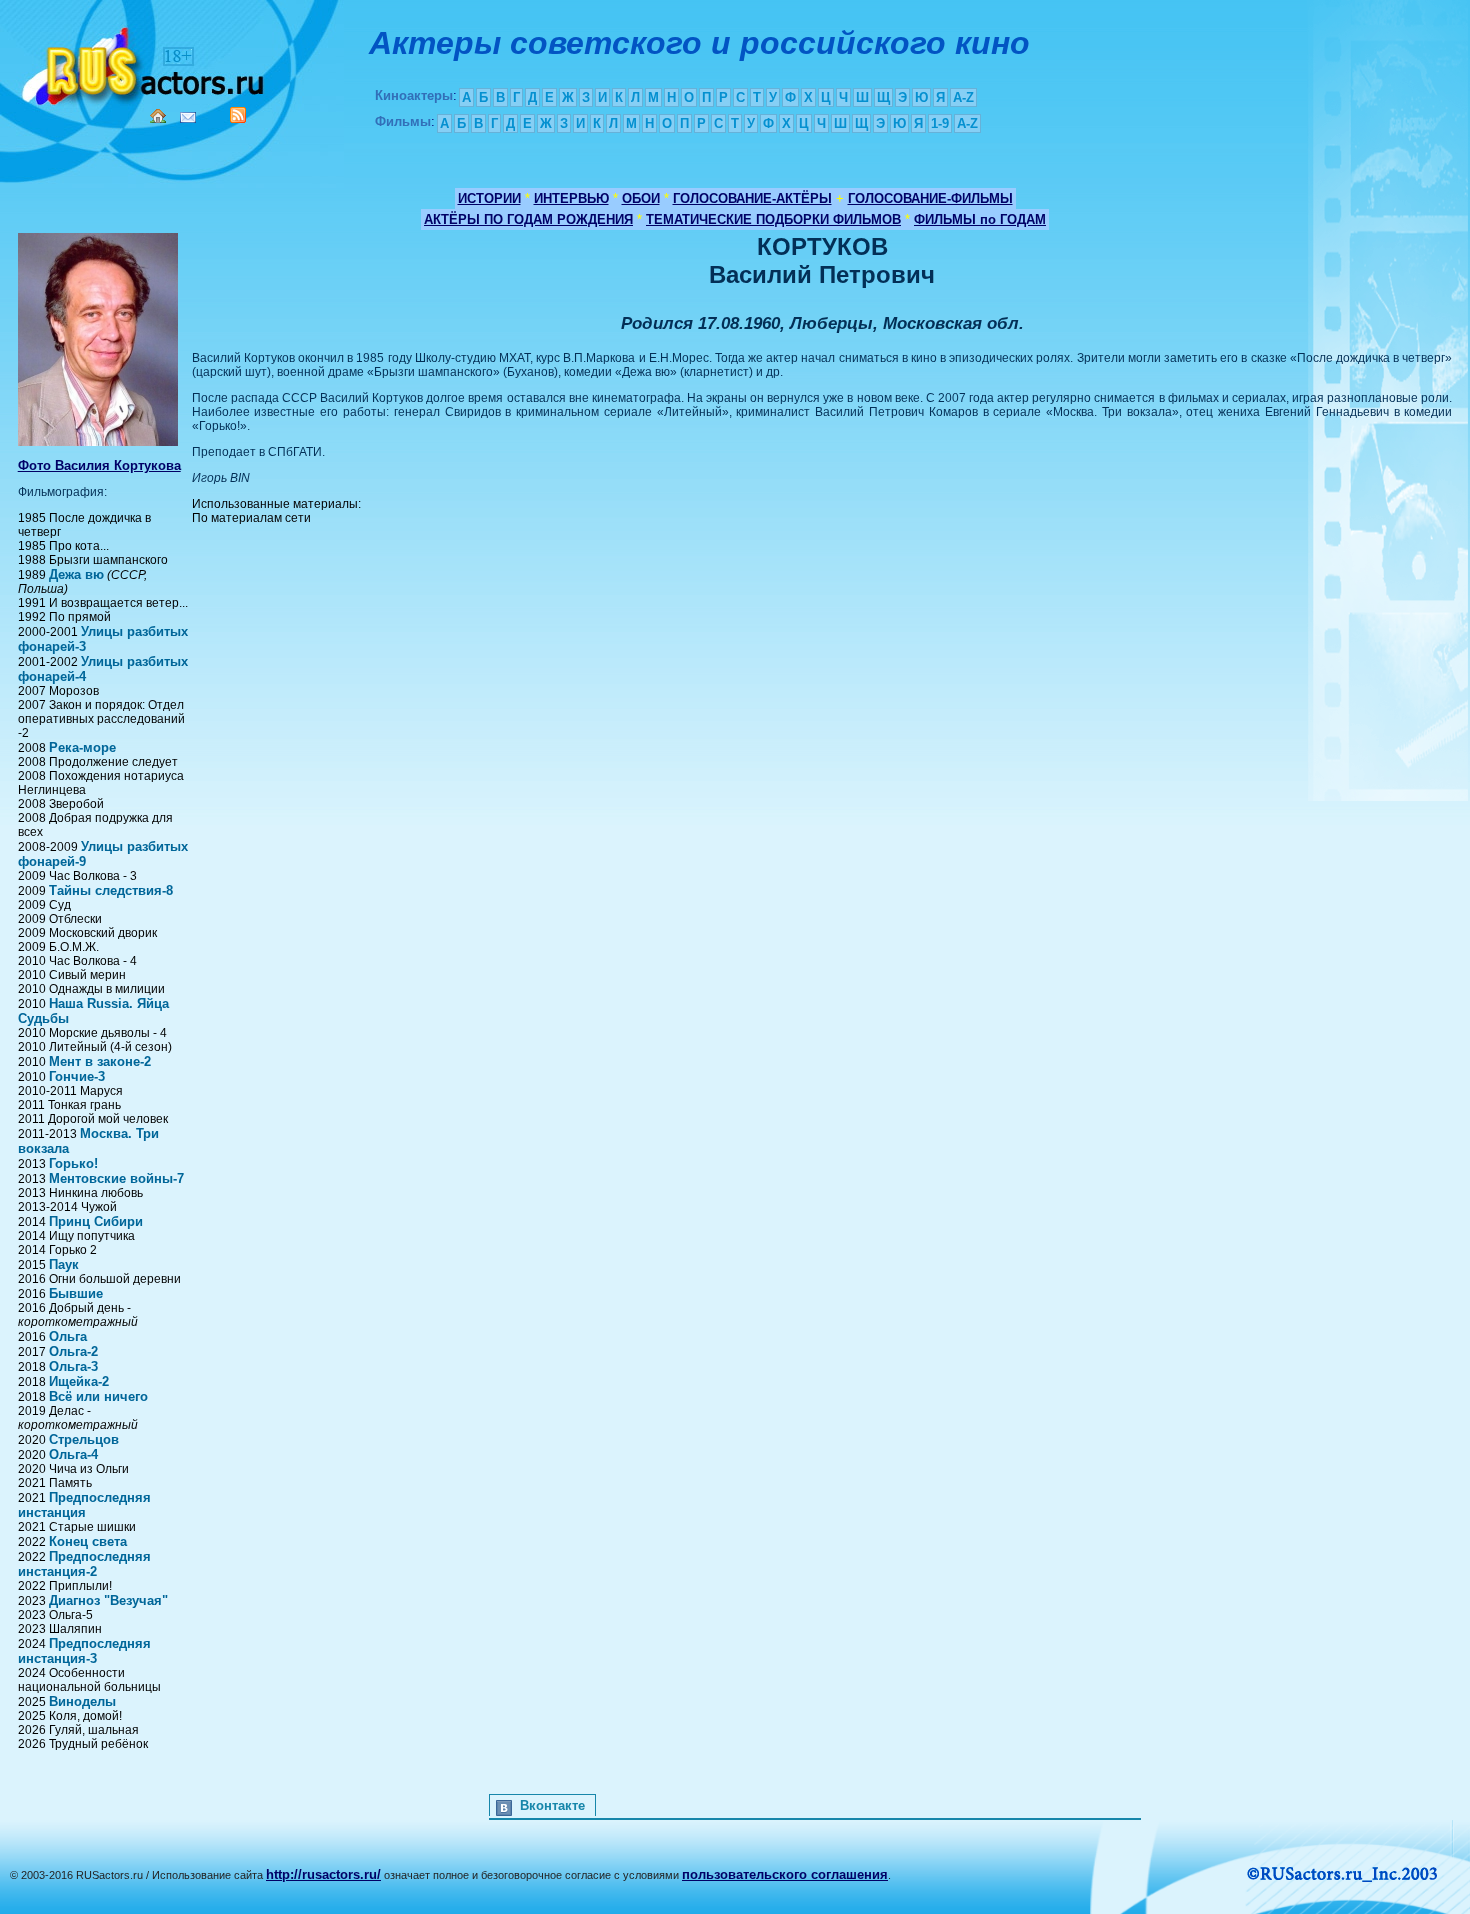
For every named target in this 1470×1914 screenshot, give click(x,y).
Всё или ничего (98, 1396)
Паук (64, 1264)
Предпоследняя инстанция (84, 1505)
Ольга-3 (73, 1366)
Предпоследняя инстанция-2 (84, 1564)
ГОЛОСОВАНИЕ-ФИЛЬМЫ (930, 198)
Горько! (73, 1163)
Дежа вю (76, 574)
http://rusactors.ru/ (323, 1874)
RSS (238, 115)
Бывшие (76, 1293)
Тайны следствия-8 (111, 890)
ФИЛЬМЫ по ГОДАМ (980, 219)
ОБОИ (641, 198)
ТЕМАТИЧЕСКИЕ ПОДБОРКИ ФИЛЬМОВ (773, 219)
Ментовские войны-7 (116, 1178)
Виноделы (82, 1701)
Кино (145, 62)
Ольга (68, 1336)
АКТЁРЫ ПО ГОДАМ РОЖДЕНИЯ (528, 219)
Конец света (88, 1541)
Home (158, 116)
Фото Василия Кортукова (99, 465)
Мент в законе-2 (100, 1061)
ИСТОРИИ (489, 198)
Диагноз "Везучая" (108, 1600)
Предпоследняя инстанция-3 (84, 1651)
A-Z (963, 97)
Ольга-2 (73, 1351)
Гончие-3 (77, 1076)
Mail (188, 117)
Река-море (82, 747)
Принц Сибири (96, 1221)
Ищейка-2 (79, 1381)
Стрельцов (84, 1439)
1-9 (940, 123)
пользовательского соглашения (785, 1874)
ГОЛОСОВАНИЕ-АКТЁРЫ (752, 198)
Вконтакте (552, 1805)
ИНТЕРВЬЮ (571, 198)
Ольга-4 (73, 1454)
